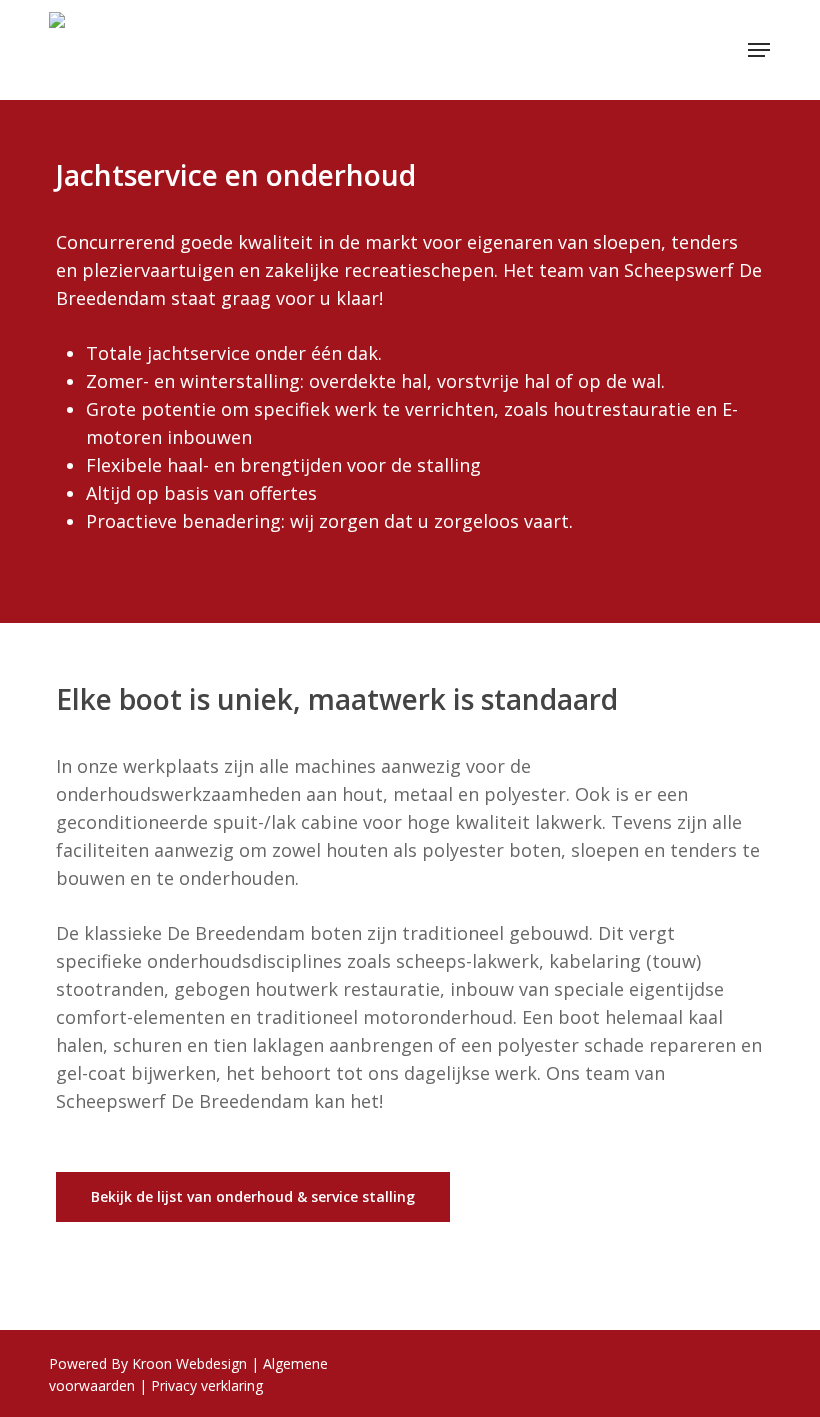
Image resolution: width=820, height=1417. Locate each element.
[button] (759, 50)
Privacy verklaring (207, 1385)
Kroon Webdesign (189, 1363)
